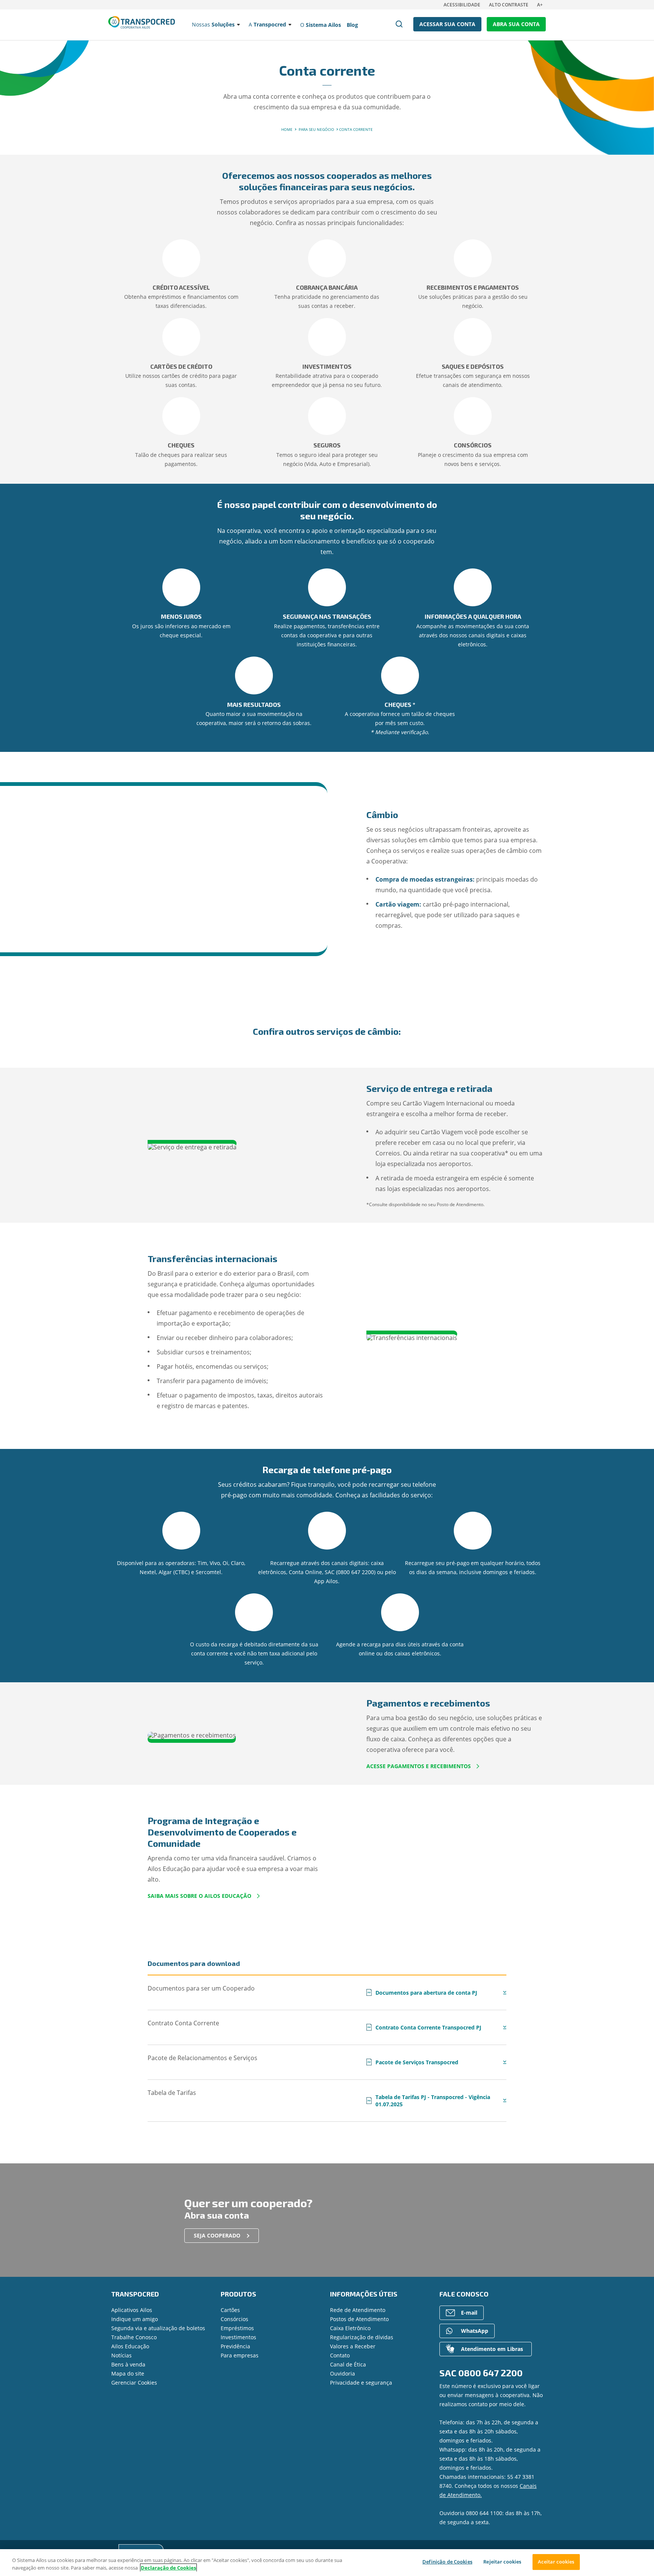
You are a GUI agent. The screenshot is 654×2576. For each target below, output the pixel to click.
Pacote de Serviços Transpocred (413, 2062)
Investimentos (238, 2337)
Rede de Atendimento (358, 2310)
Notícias (121, 2355)
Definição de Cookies (447, 2562)
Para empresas (240, 2355)
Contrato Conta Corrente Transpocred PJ (424, 2027)
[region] (327, 2563)
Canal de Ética (348, 2364)
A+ (540, 5)
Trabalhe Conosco (134, 2337)
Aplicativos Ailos (132, 2310)
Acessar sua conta (447, 24)
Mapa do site (128, 2373)
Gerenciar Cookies (134, 2383)
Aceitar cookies (556, 2562)
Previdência (235, 2346)
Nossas (213, 24)
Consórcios (234, 2319)
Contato (340, 2355)
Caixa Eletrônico (350, 2328)
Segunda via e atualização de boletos (158, 2328)
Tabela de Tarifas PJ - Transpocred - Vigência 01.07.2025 (429, 2101)
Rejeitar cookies (502, 2562)
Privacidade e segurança (361, 2383)
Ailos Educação (130, 2346)
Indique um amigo (135, 2319)
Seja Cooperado (217, 2235)
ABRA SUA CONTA (516, 24)
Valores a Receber (353, 2346)
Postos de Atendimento (359, 2319)
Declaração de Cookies (168, 2568)
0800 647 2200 (490, 2373)
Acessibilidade (462, 5)
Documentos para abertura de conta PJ (422, 1993)
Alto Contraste (509, 5)
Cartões (230, 2310)
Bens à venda (128, 2364)
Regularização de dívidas (362, 2337)
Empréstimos (237, 2328)
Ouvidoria (343, 2373)
